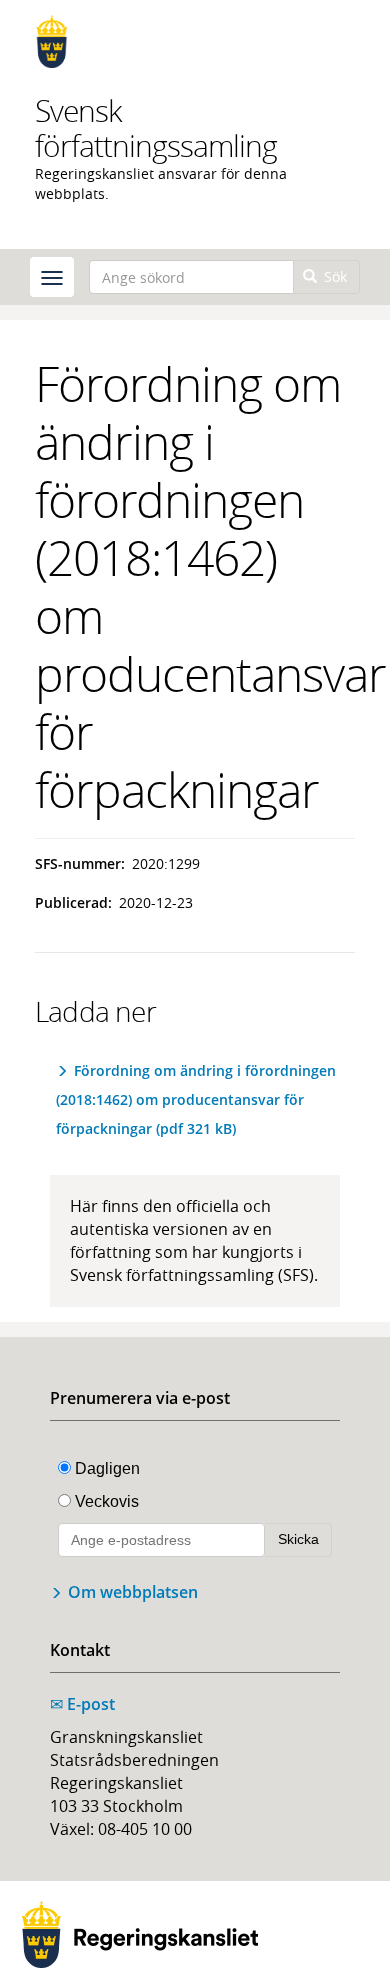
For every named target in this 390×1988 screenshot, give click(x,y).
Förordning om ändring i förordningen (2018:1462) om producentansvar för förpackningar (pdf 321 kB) (196, 1099)
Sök (333, 276)
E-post (82, 1704)
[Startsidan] (195, 41)
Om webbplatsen (133, 1592)
